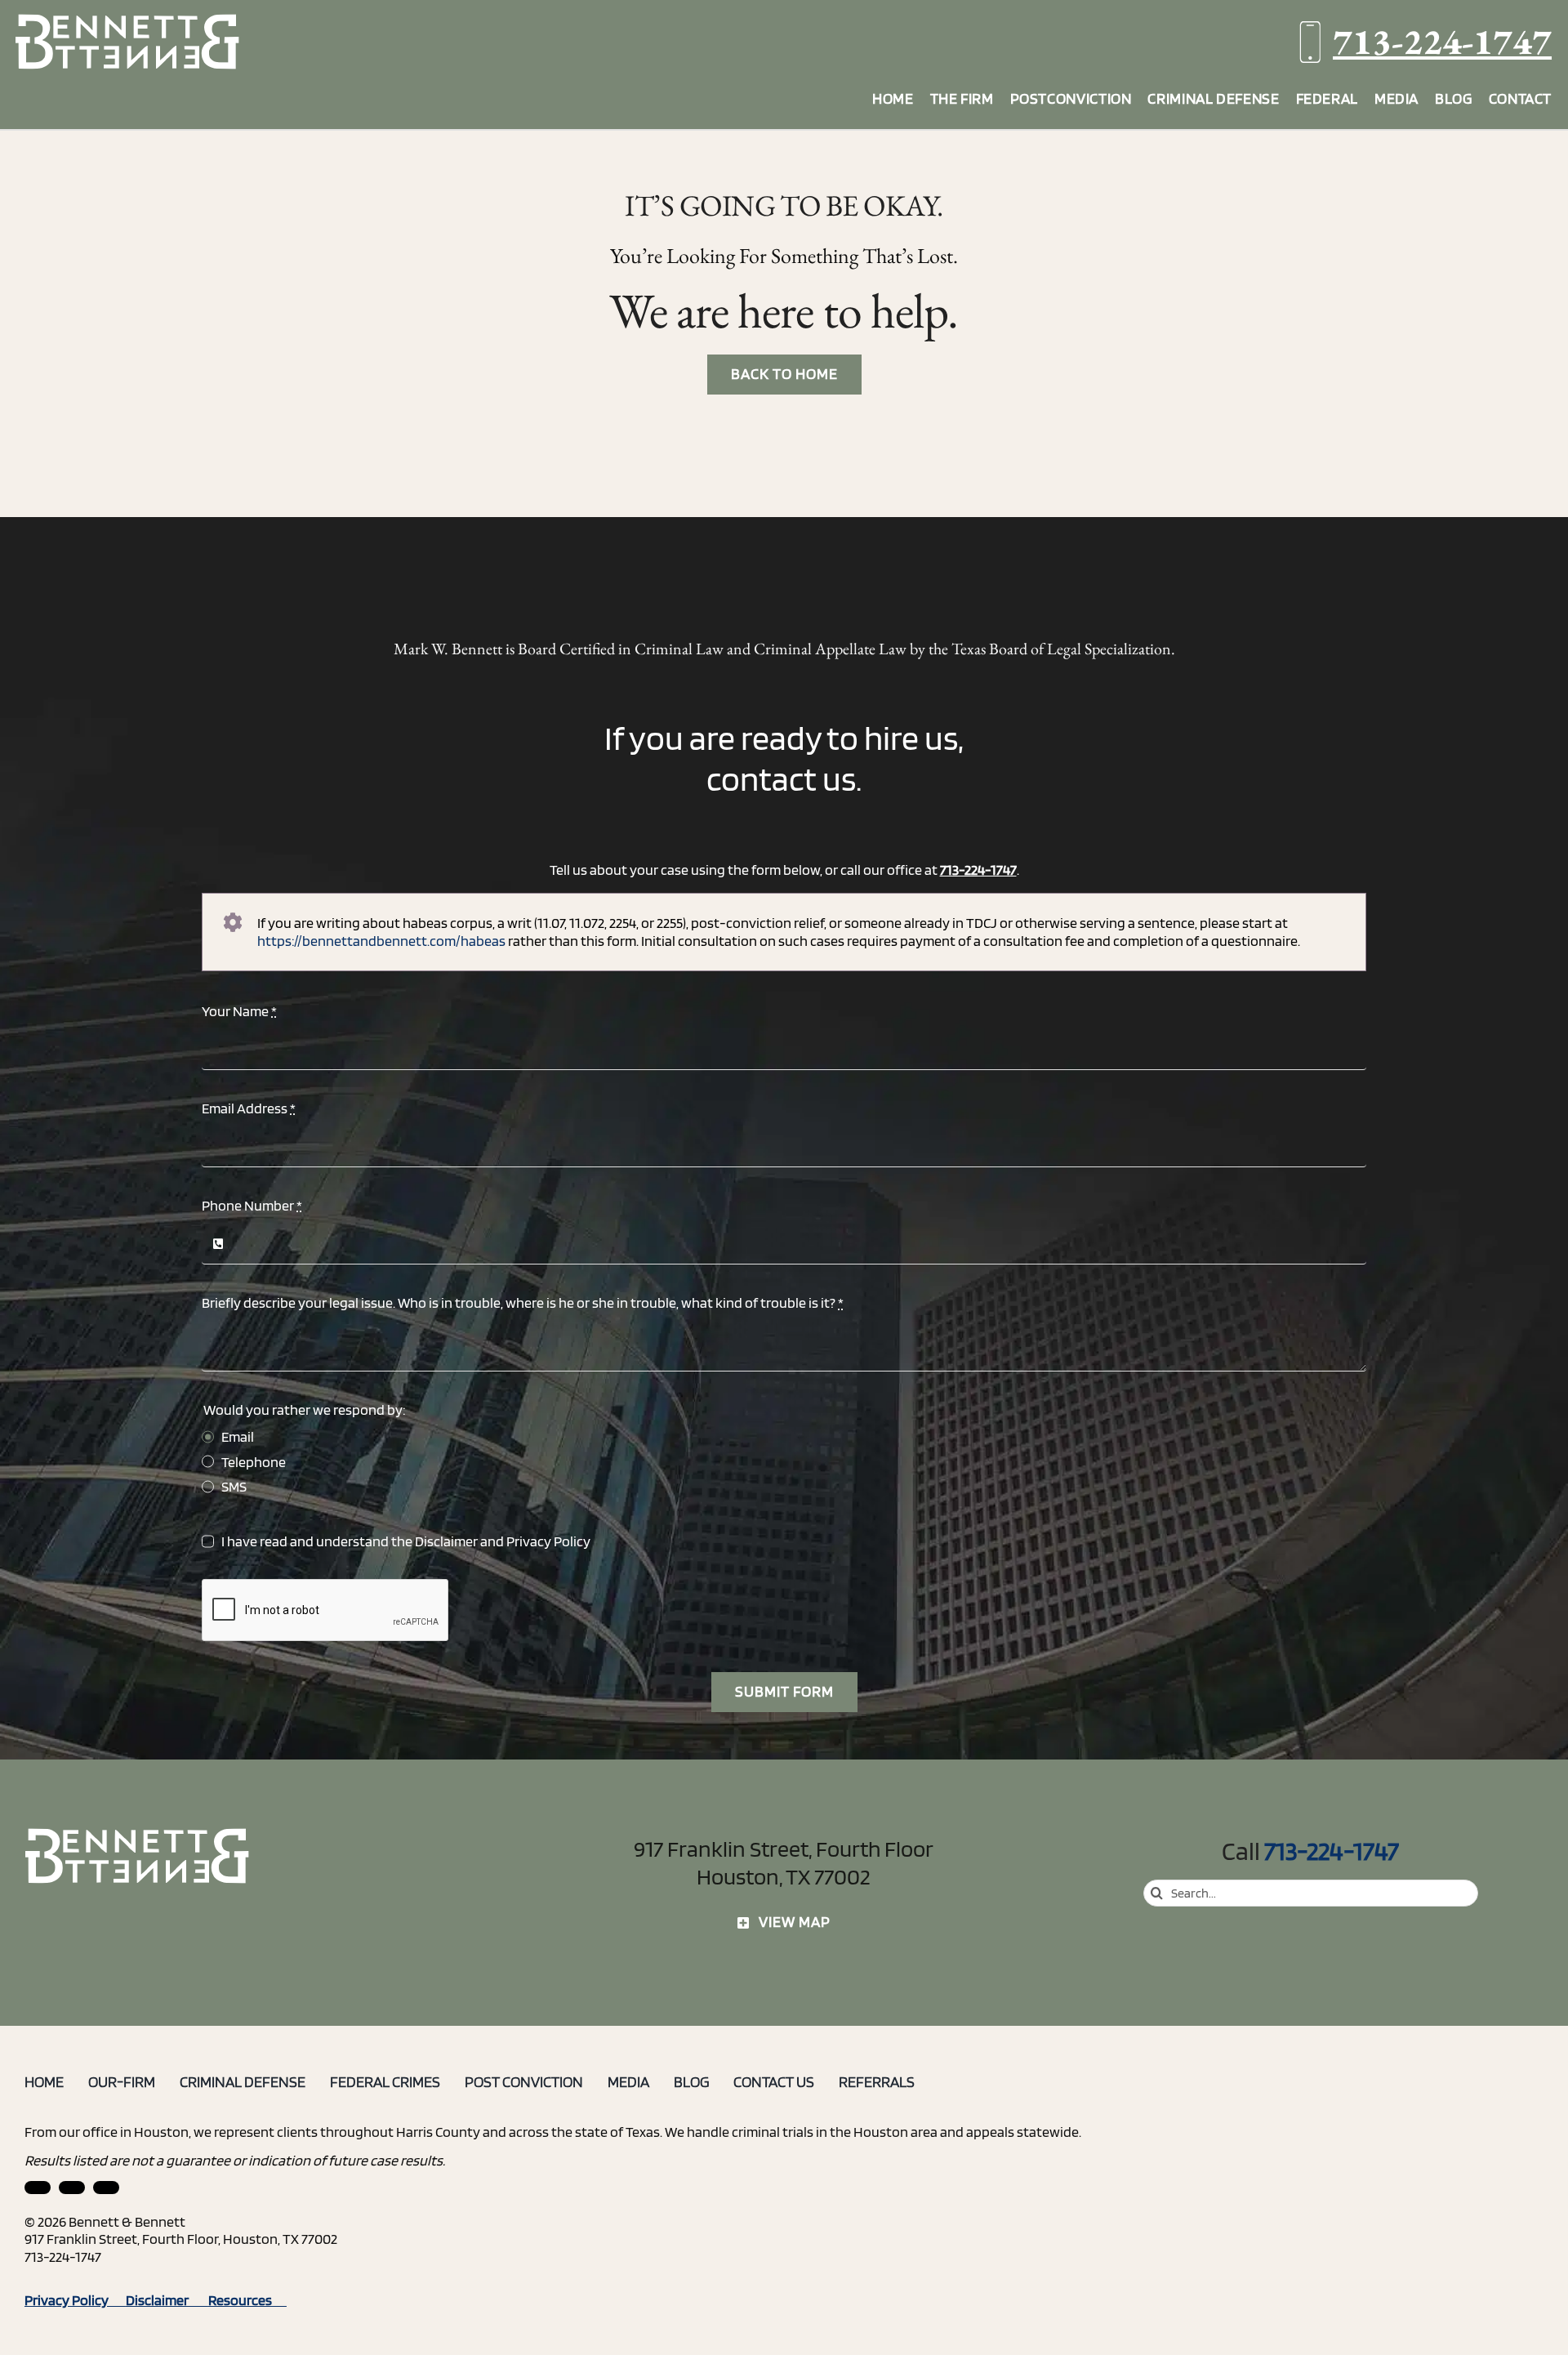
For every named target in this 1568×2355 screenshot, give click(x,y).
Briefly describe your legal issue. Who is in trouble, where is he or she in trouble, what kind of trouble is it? (523, 1302)
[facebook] (72, 2188)
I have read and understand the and (406, 1541)
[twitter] (106, 2188)
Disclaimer (446, 1541)
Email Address (249, 1108)
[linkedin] (38, 2188)
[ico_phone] (138, 1834)
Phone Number (252, 1205)
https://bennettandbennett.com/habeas (381, 941)
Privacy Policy (548, 1541)
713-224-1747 (1442, 41)
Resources (247, 2300)
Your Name (239, 1011)
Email (238, 1436)
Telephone (254, 1462)
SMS (234, 1486)
